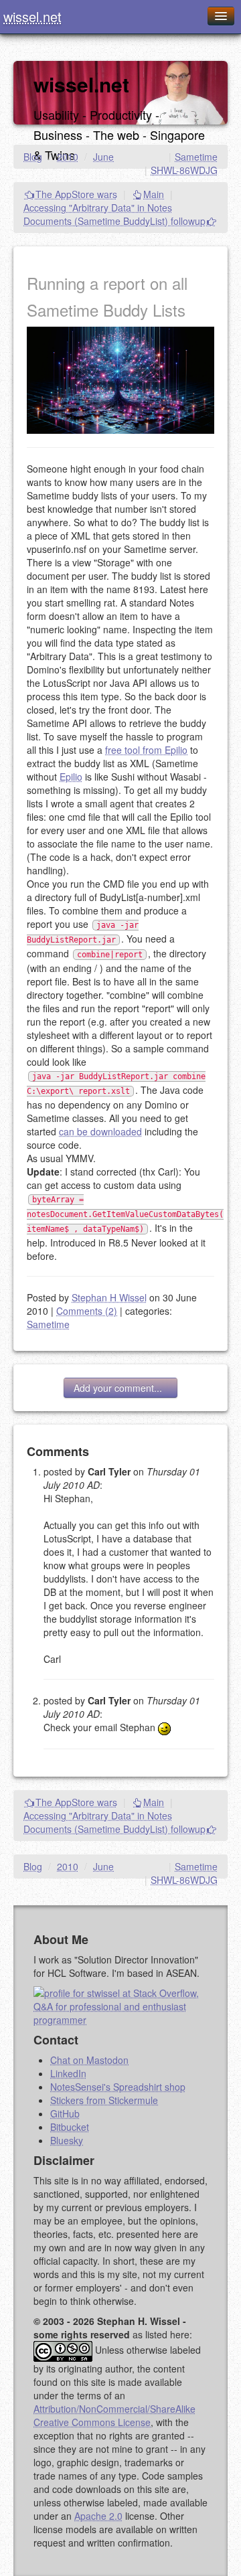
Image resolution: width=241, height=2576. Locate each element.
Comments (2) (87, 1311)
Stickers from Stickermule (104, 2100)
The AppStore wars (76, 194)
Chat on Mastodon (89, 2060)
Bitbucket (70, 2127)
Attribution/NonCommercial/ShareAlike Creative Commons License (114, 2415)
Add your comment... (120, 1388)
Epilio (71, 777)
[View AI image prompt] (120, 379)
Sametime (196, 157)
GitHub (65, 2113)
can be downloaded (100, 1131)
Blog (33, 157)
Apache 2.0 (98, 2516)
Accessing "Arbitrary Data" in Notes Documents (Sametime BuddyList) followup (114, 214)
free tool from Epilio (146, 750)
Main (154, 194)
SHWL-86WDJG (184, 170)
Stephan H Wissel (109, 1297)
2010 (68, 157)
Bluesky (67, 2140)
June (103, 157)
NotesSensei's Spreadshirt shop (118, 2087)
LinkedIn (68, 2073)
